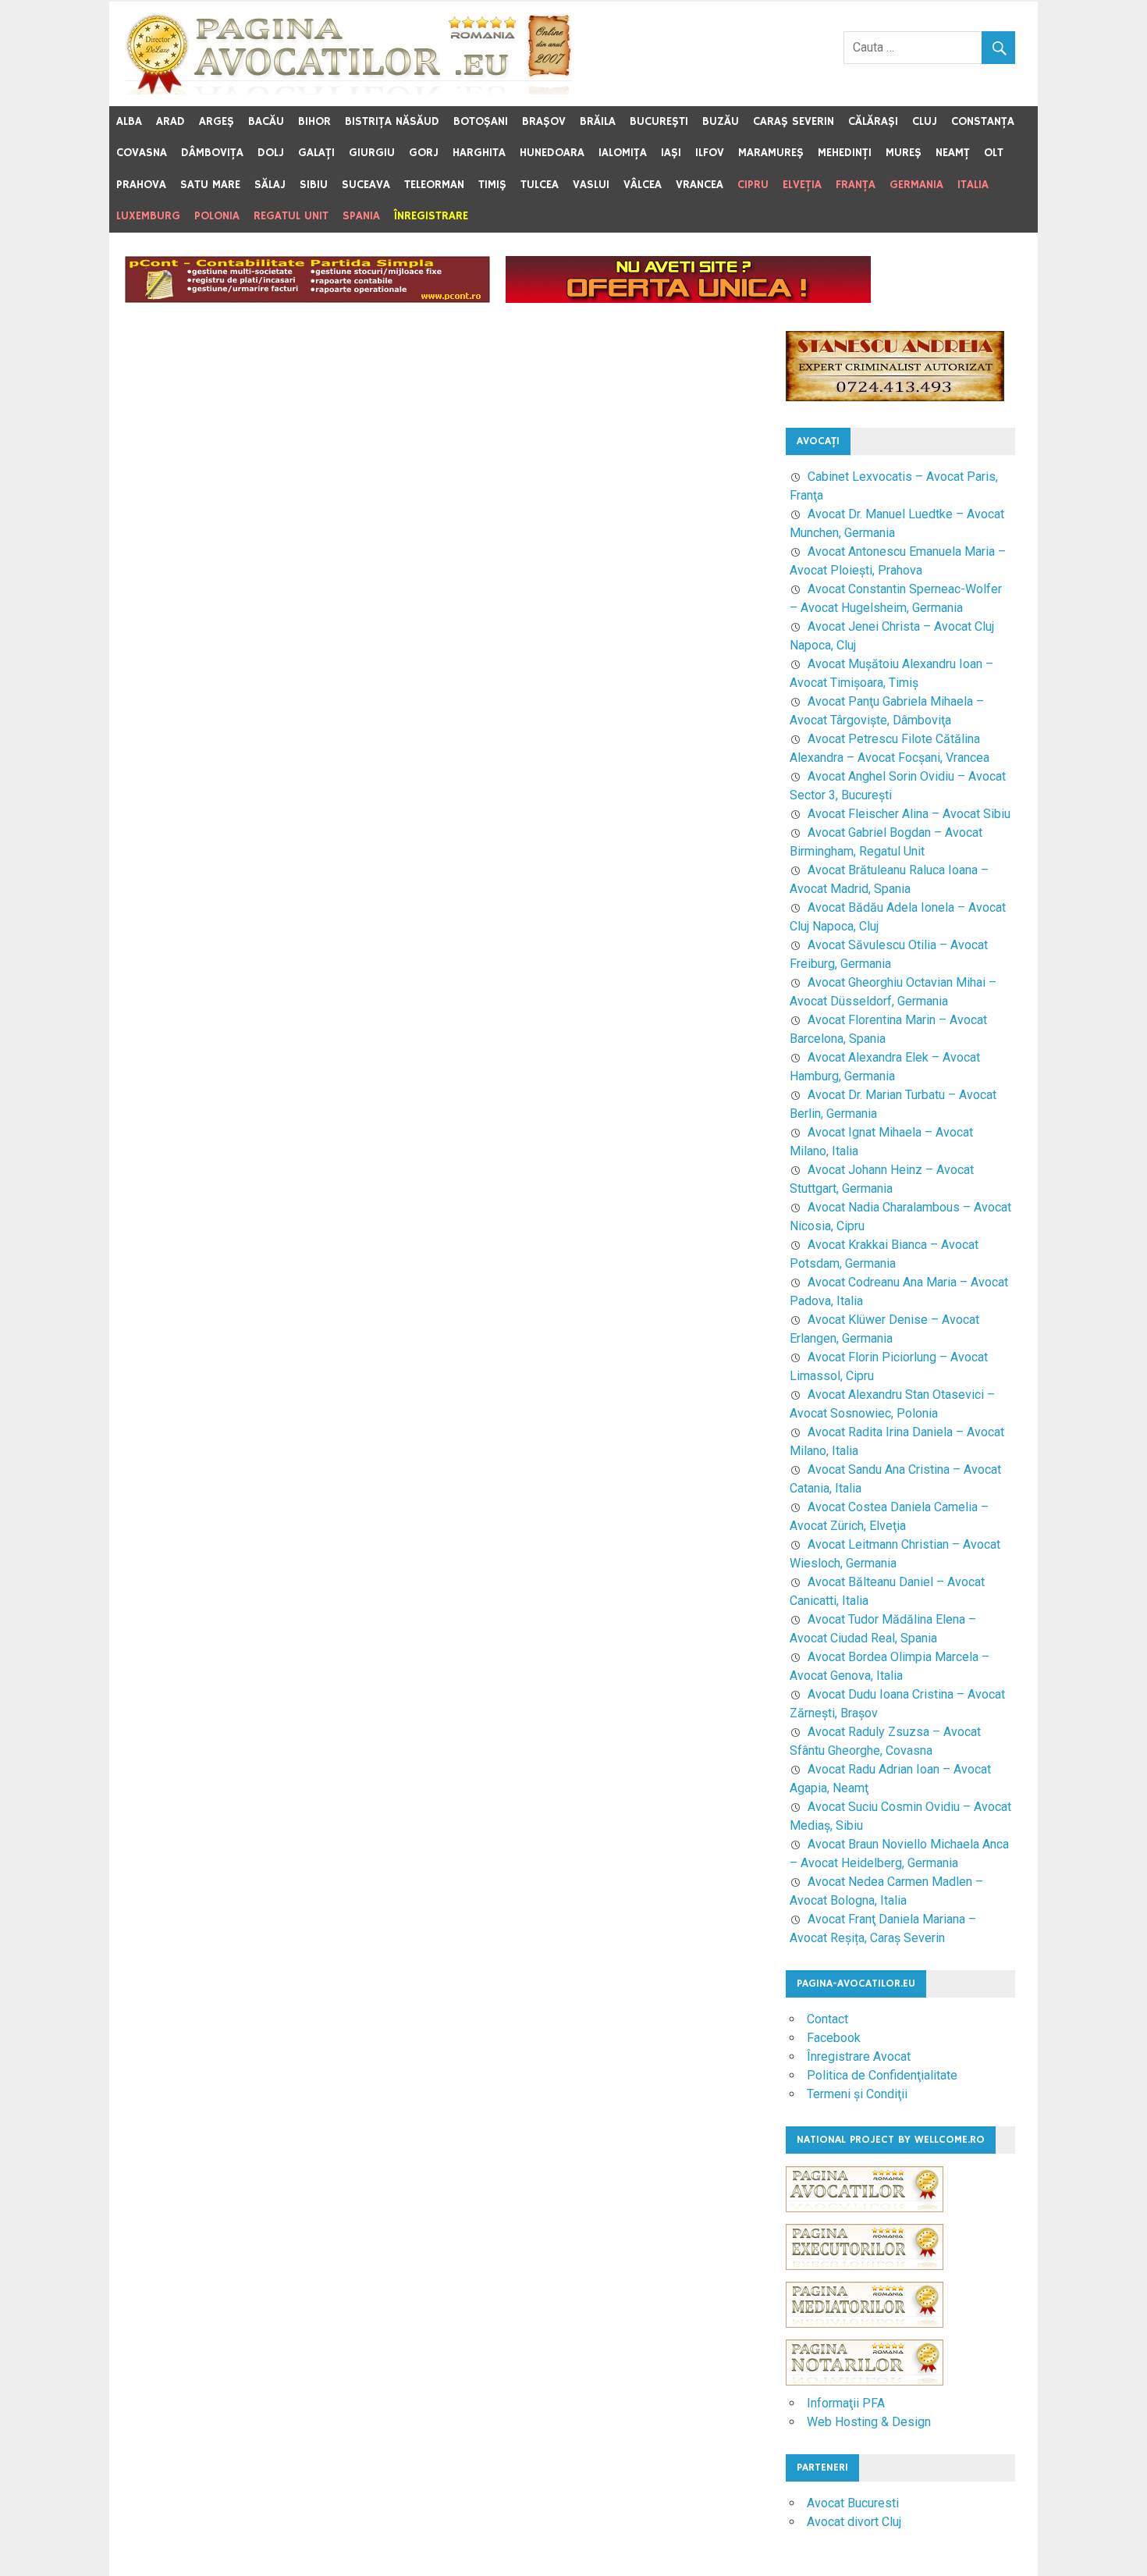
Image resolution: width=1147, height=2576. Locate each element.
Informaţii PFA (846, 2403)
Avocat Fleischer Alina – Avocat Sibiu (909, 814)
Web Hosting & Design (869, 2422)
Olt (994, 153)
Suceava (366, 185)
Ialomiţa (623, 153)
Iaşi (671, 153)
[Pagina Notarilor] (865, 2381)
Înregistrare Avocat (859, 2057)
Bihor (314, 121)
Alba (129, 121)
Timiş (492, 185)
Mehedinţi (845, 153)
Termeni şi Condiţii (857, 2094)
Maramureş (771, 153)
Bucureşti (659, 121)
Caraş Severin (794, 121)
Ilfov (710, 153)
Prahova (141, 185)
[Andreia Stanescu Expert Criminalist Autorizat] (895, 397)
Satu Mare (210, 185)
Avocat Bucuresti (853, 2503)
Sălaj (270, 185)
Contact (827, 2019)
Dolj (271, 153)
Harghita (479, 153)
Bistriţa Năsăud (392, 121)
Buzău (721, 121)
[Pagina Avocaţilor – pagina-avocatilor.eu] (349, 90)
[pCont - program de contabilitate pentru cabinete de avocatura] (307, 299)
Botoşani (481, 121)
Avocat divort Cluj (854, 2522)
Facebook (834, 2038)
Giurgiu (372, 153)
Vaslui (591, 185)
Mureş (904, 153)
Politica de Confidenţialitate (882, 2075)
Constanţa (983, 121)
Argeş (217, 121)
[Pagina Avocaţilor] (865, 2220)
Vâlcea (643, 185)
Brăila (598, 121)
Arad (170, 121)
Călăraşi (873, 121)
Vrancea (700, 185)
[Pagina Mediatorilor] (865, 2335)
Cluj (925, 121)
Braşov (544, 121)
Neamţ (953, 153)
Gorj (424, 153)
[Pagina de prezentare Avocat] (688, 299)
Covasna (142, 153)
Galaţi (316, 153)
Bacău (266, 121)
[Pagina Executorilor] (865, 2277)
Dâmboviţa (212, 153)
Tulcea (540, 185)
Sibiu (314, 185)
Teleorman (434, 185)
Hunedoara (552, 153)
